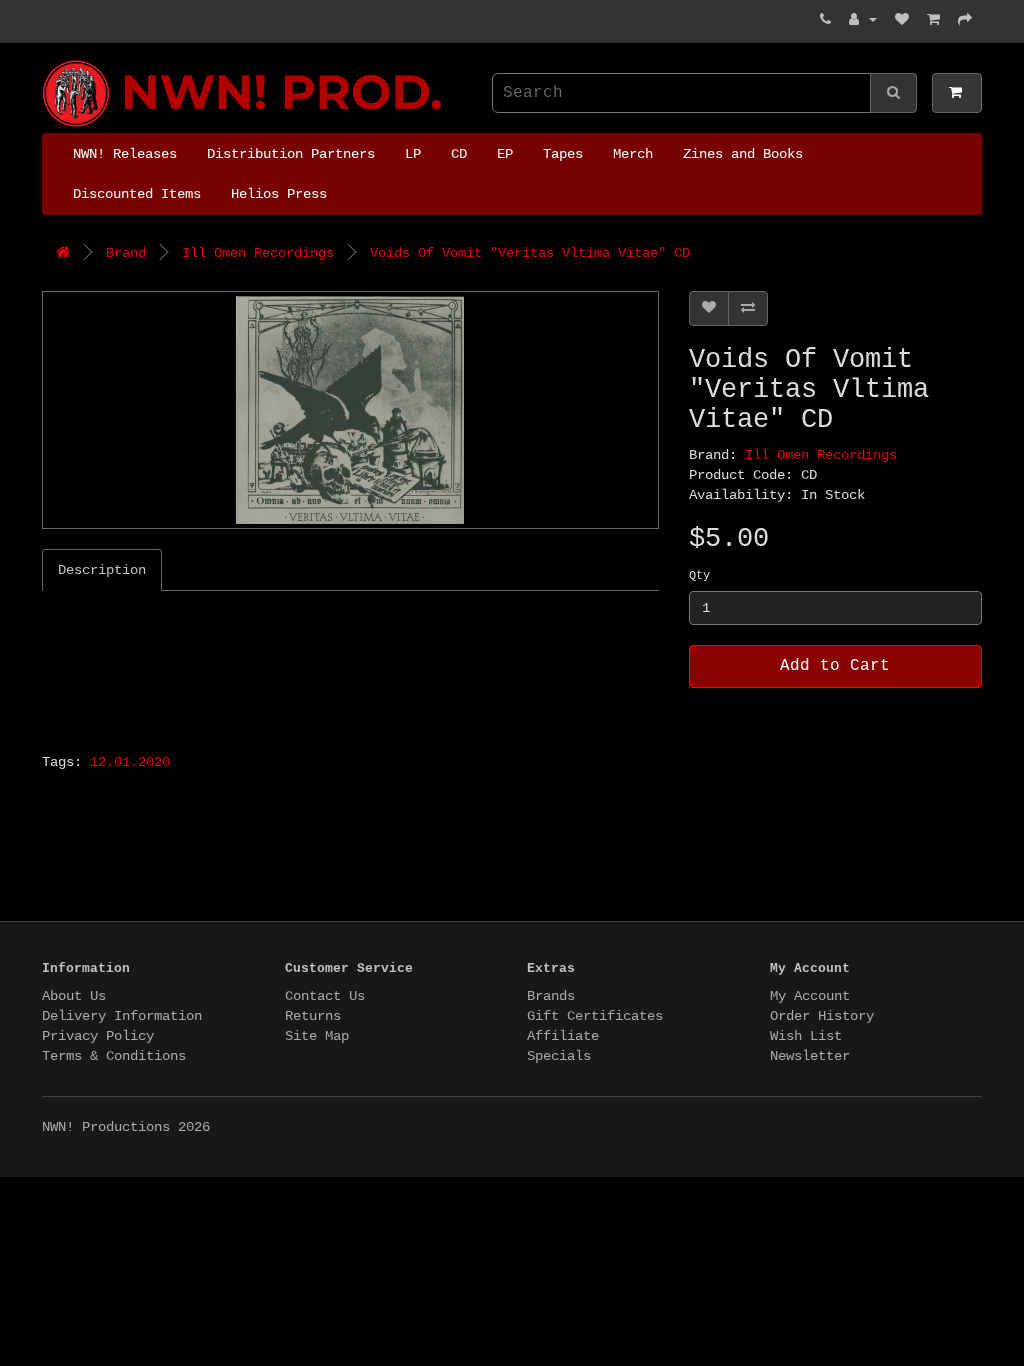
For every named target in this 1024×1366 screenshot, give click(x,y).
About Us (74, 996)
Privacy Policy (98, 1036)
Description (102, 570)
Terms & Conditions (114, 1056)
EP (505, 154)
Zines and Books (743, 154)
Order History (822, 1016)
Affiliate (563, 1036)
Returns (313, 1016)
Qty (699, 576)
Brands (551, 996)
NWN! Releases (125, 154)
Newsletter (810, 1056)
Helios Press (279, 194)
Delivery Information (122, 1016)
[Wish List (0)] (902, 20)
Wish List (806, 1036)
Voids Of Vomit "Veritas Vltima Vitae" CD (530, 253)
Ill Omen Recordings (258, 253)
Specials (559, 1056)
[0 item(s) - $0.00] (957, 93)
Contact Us (325, 996)
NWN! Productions (50, 60)
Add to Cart (835, 666)
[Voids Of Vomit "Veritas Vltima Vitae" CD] (350, 410)
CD (459, 154)
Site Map (317, 1036)
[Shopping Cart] (933, 20)
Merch (633, 154)
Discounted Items (137, 194)
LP (413, 154)
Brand (126, 253)
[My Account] (863, 20)
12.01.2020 (130, 762)
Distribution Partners (291, 154)
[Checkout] (965, 20)
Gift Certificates (595, 1016)
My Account (810, 996)
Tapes (563, 154)
